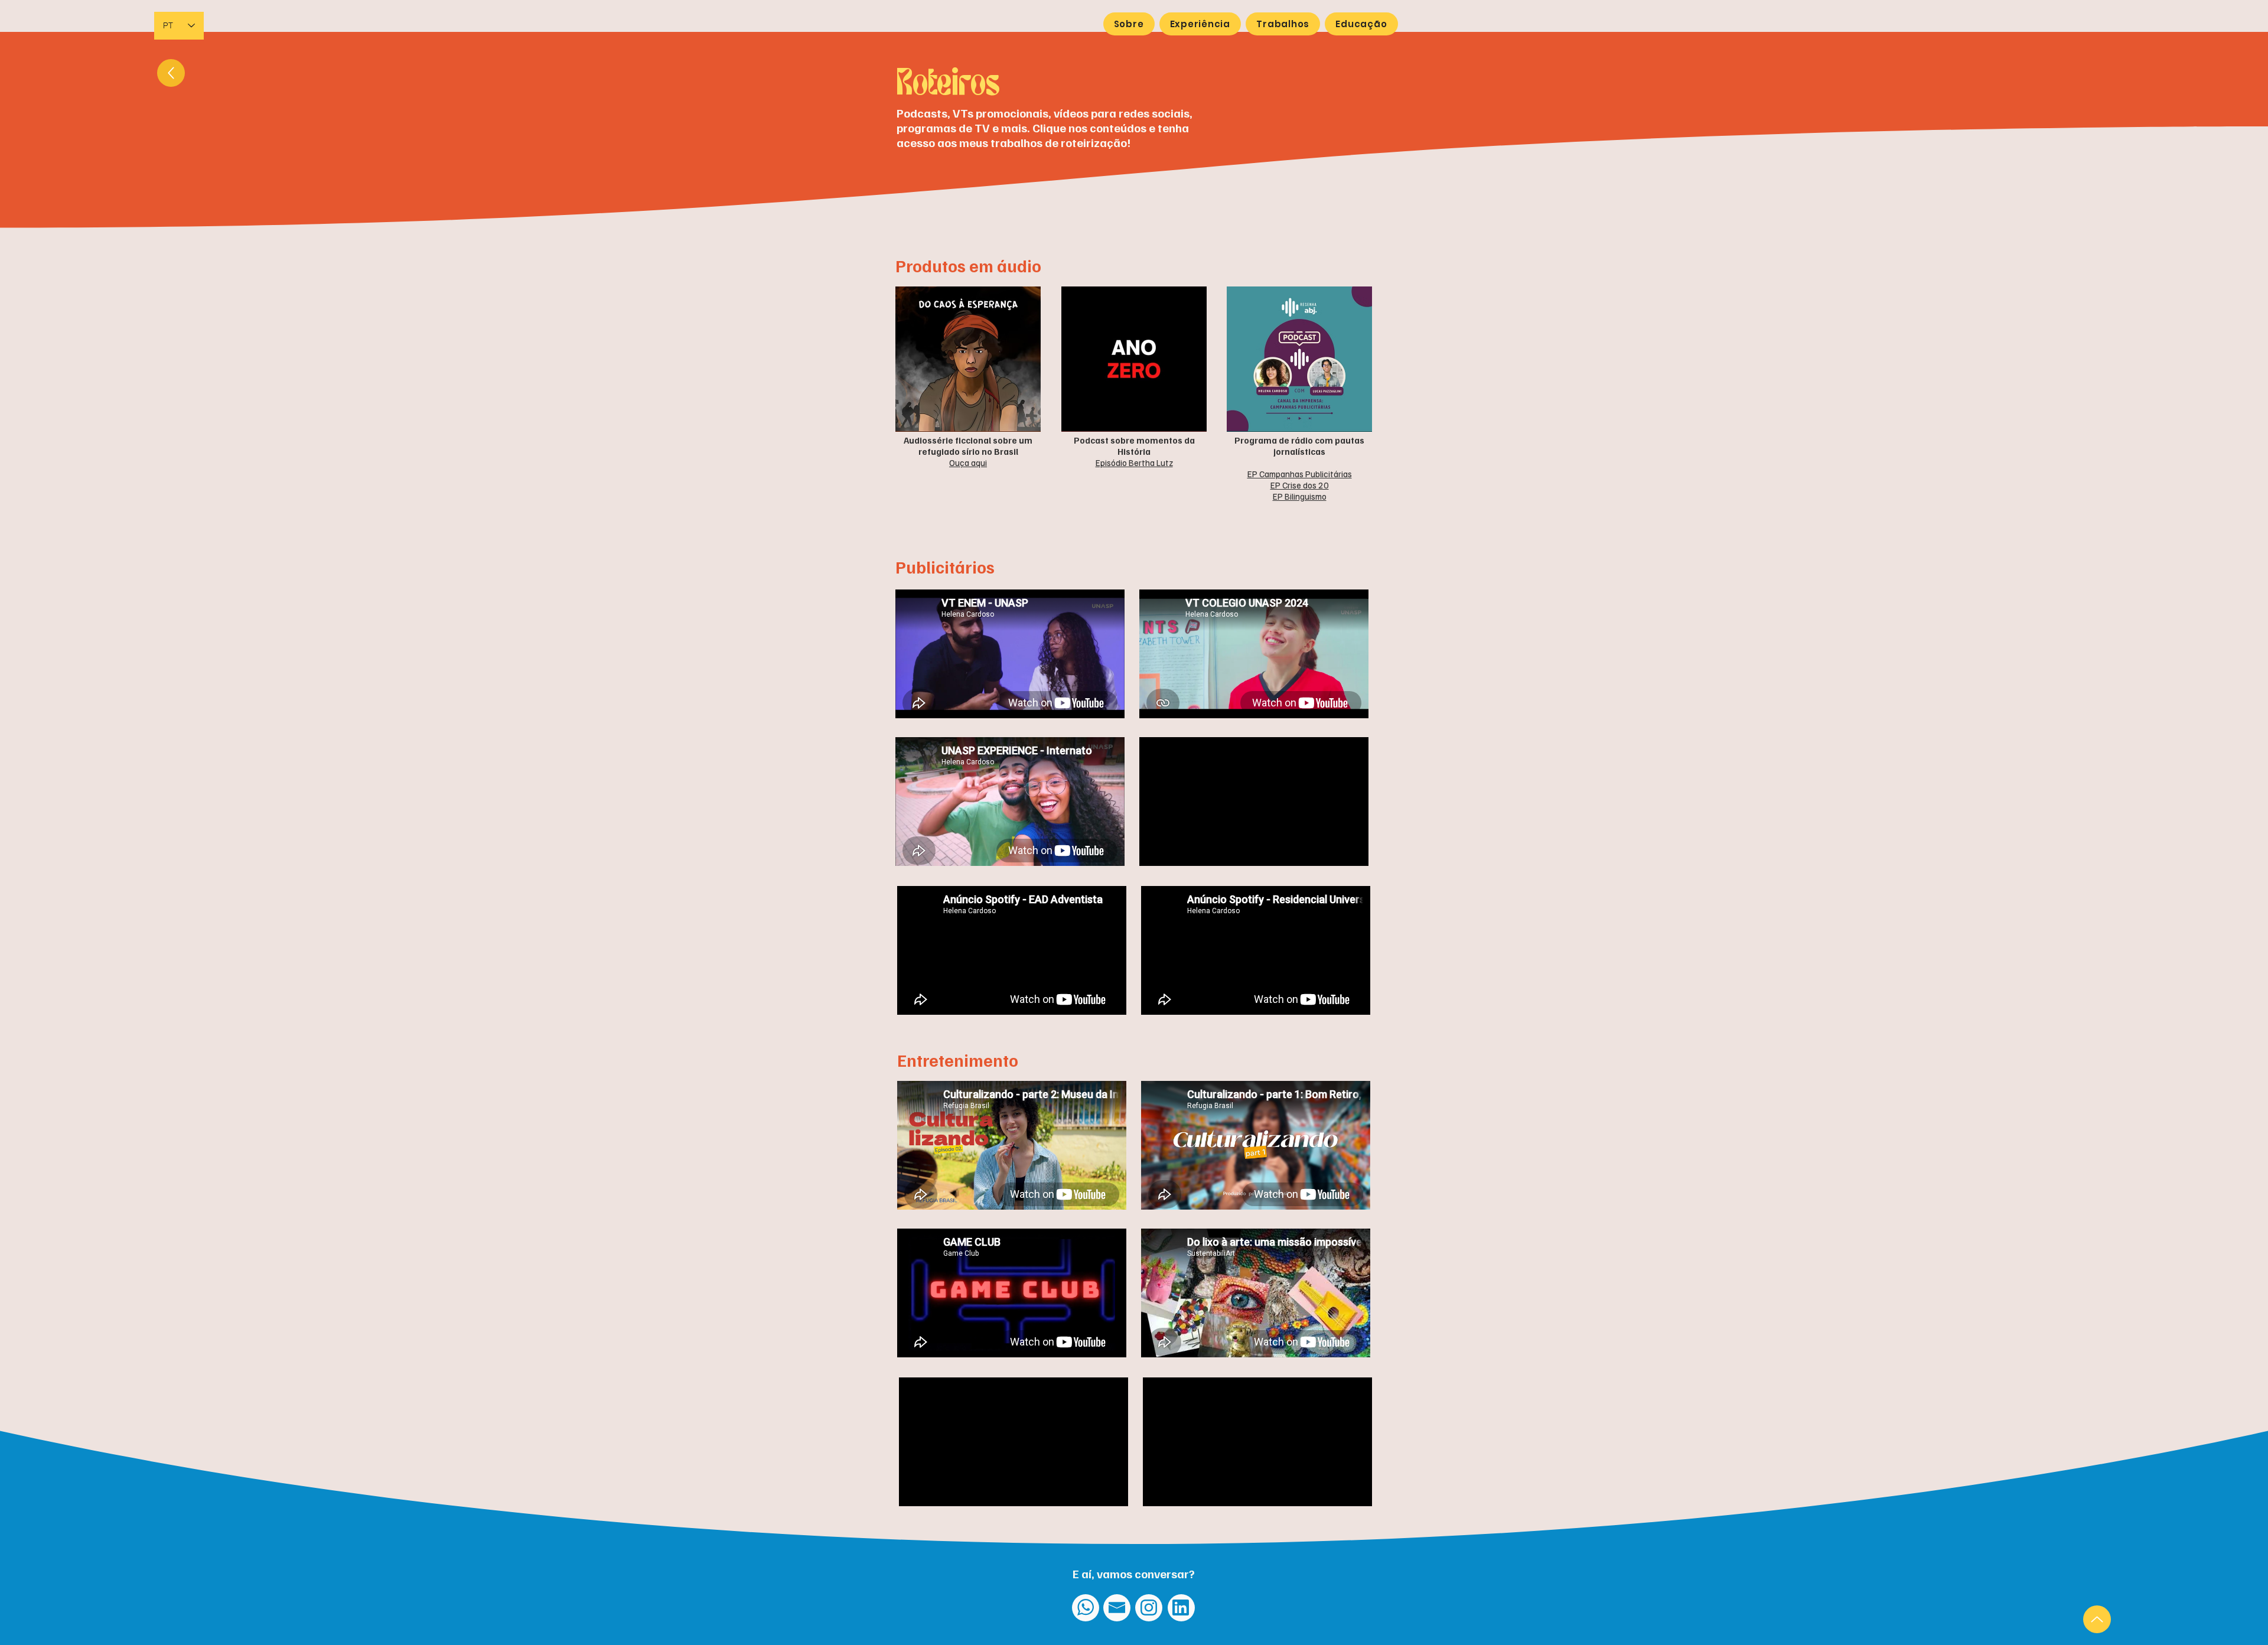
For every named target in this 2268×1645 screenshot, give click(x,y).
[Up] (2097, 1619)
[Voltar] (171, 73)
